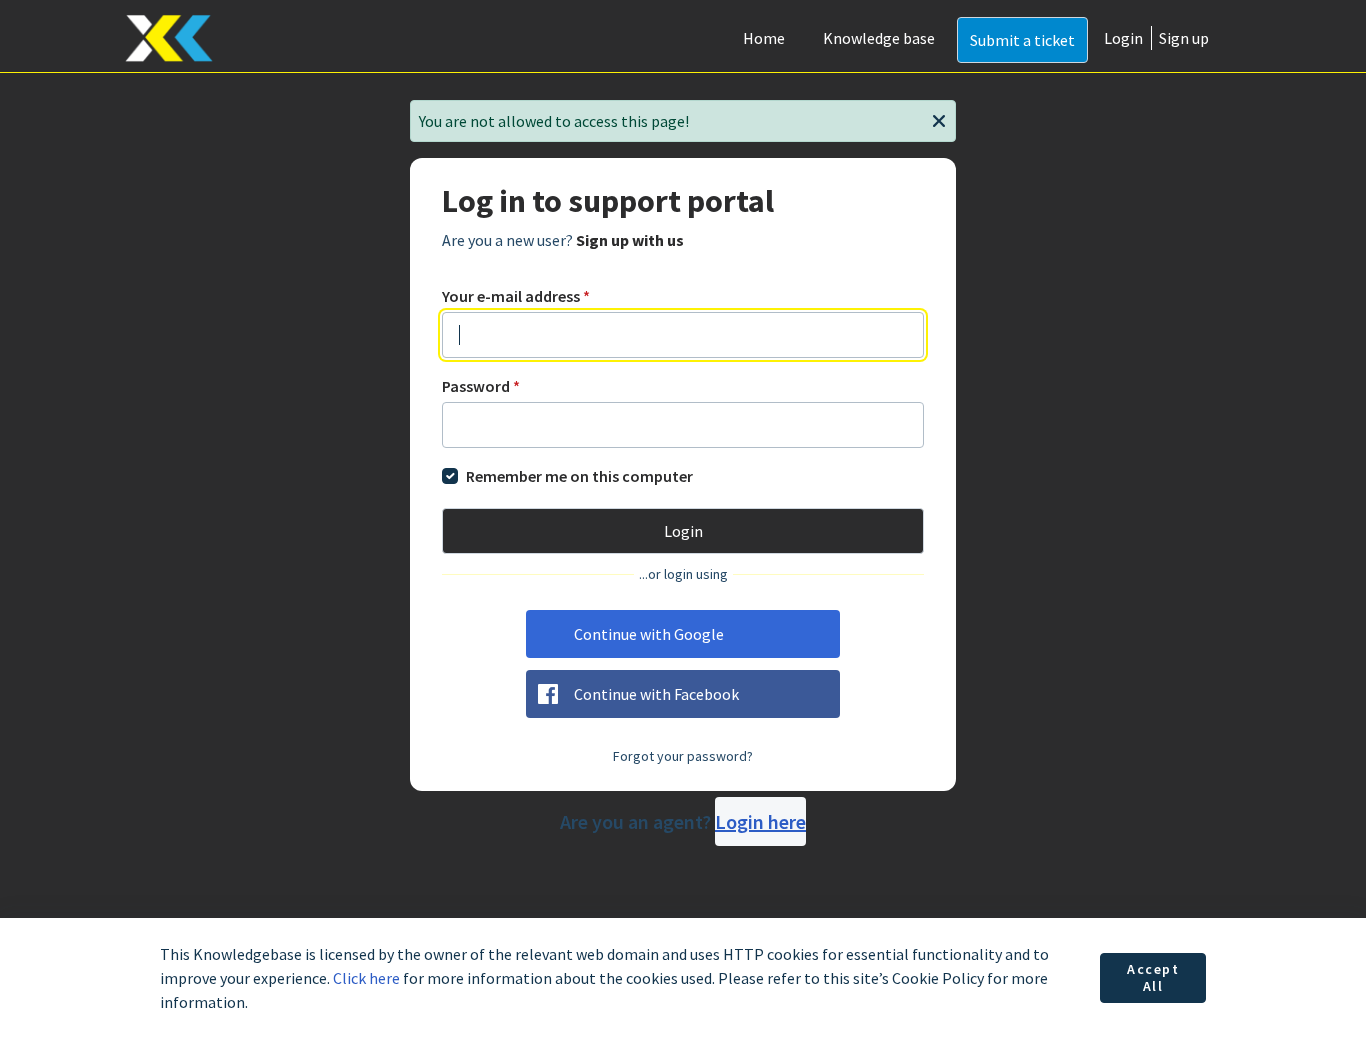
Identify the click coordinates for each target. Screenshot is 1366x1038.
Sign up (1184, 38)
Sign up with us (630, 240)
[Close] (939, 119)
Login (1123, 38)
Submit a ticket (1022, 40)
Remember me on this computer (579, 476)
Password (481, 386)
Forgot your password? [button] (683, 756)
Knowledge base (879, 38)
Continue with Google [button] (649, 634)
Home (764, 38)
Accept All (1153, 978)
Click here (366, 978)
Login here (760, 821)
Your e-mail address (516, 296)
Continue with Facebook (656, 694)
